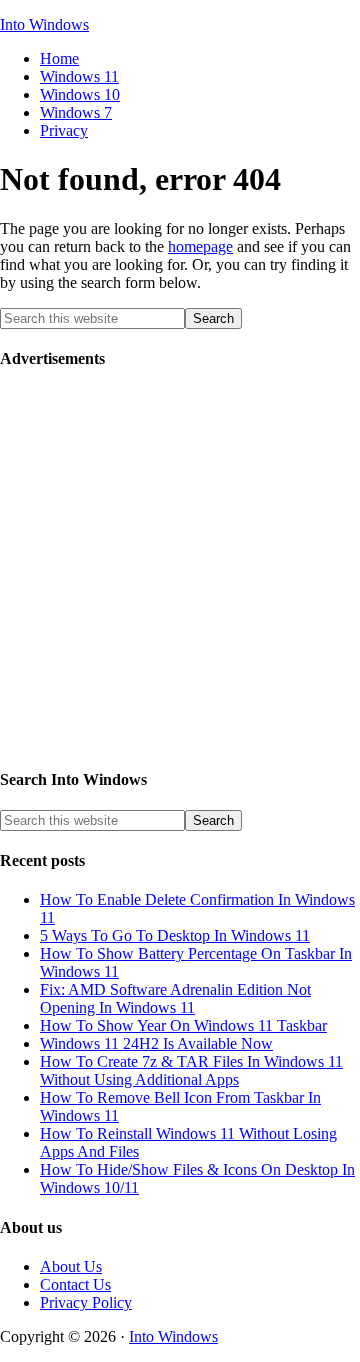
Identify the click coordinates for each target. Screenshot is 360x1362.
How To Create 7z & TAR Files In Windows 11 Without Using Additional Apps (191, 1070)
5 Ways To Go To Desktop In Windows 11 (175, 935)
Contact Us (75, 1284)
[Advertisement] (180, 569)
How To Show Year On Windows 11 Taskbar (183, 1025)
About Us (71, 1266)
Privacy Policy (86, 1302)
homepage (200, 246)
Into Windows (44, 24)
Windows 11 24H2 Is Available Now (156, 1043)
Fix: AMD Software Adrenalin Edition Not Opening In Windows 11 (175, 998)
